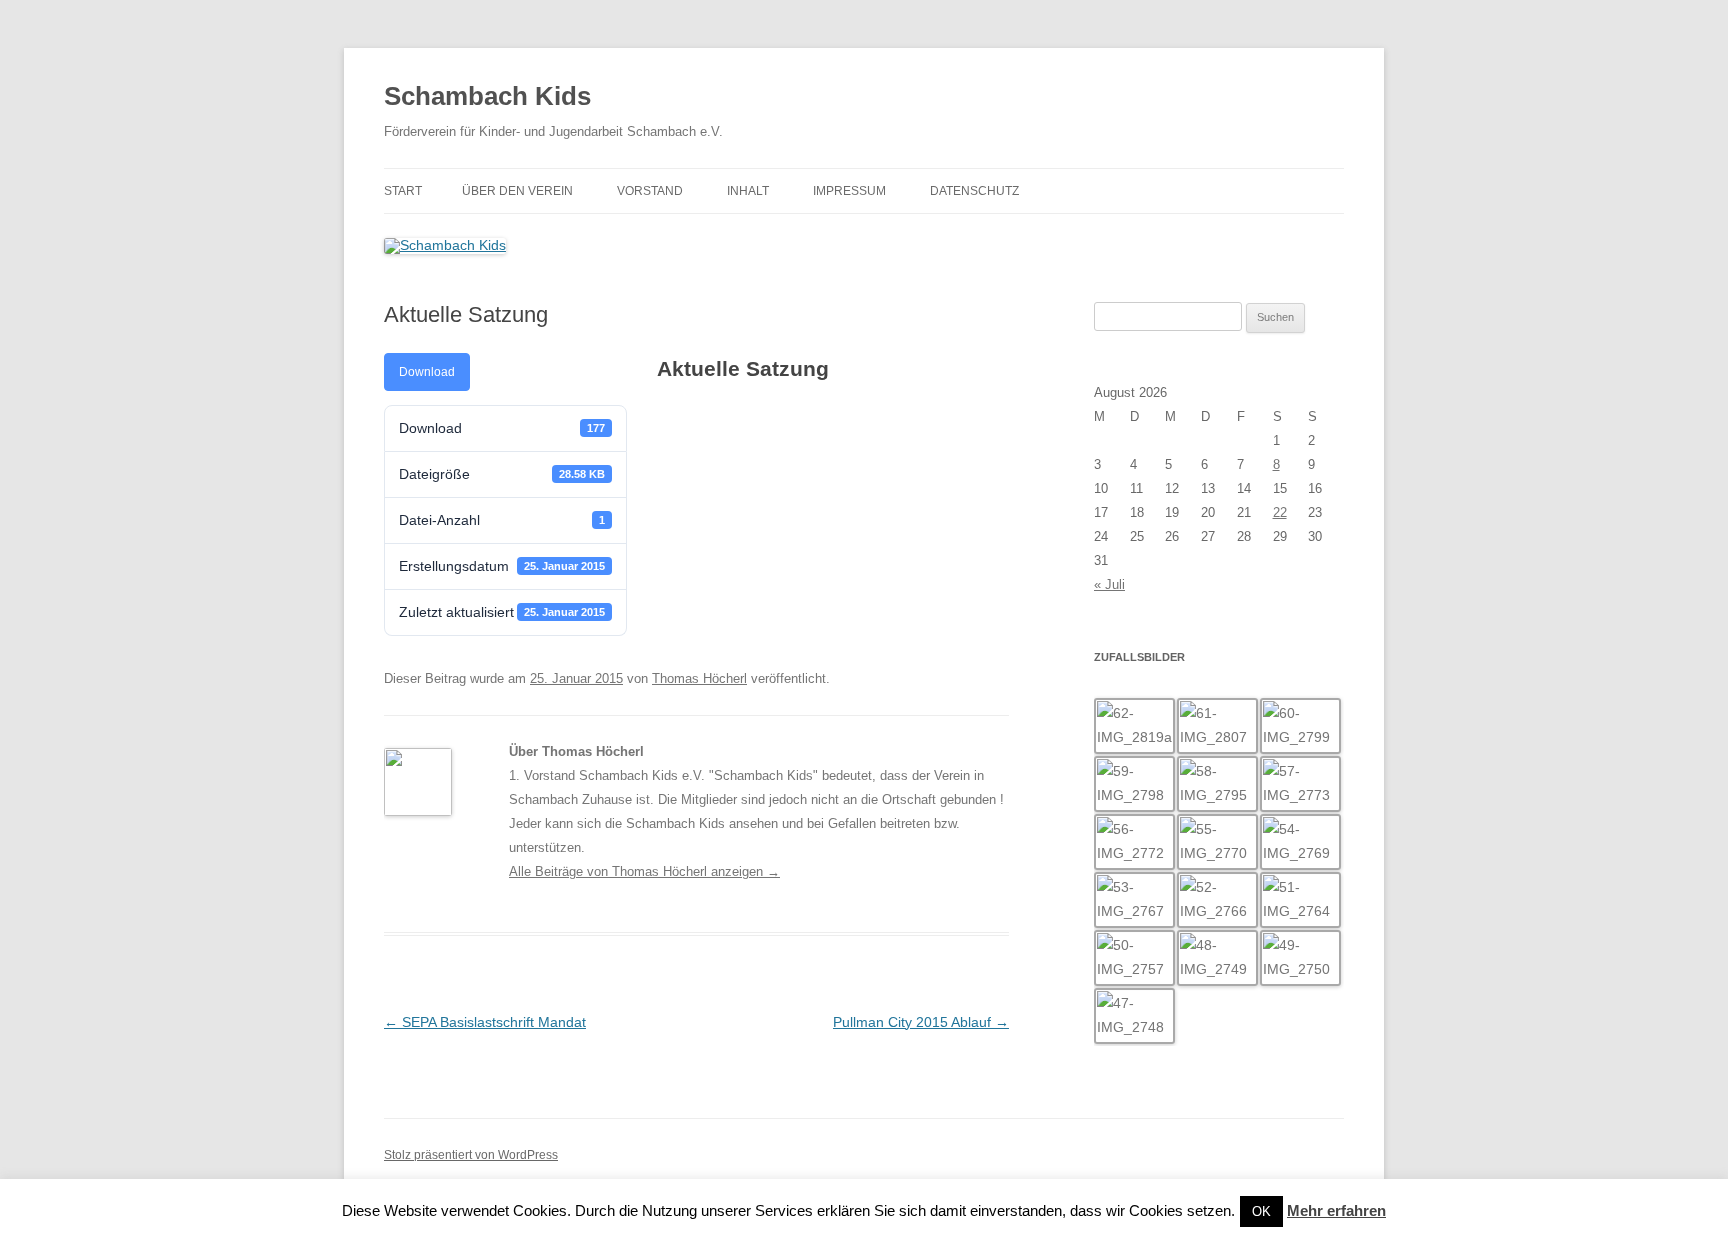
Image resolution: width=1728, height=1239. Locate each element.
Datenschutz (974, 191)
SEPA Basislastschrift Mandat (485, 1022)
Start (403, 191)
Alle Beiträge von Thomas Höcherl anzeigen (644, 871)
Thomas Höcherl (699, 678)
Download (427, 372)
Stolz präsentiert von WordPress (471, 1155)
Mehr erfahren (1336, 1210)
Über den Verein (517, 191)
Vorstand (650, 191)
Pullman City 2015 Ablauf (921, 1022)
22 (1280, 512)
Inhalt (748, 191)
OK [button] (1261, 1211)
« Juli (1109, 584)
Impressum (849, 191)
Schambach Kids (487, 96)
